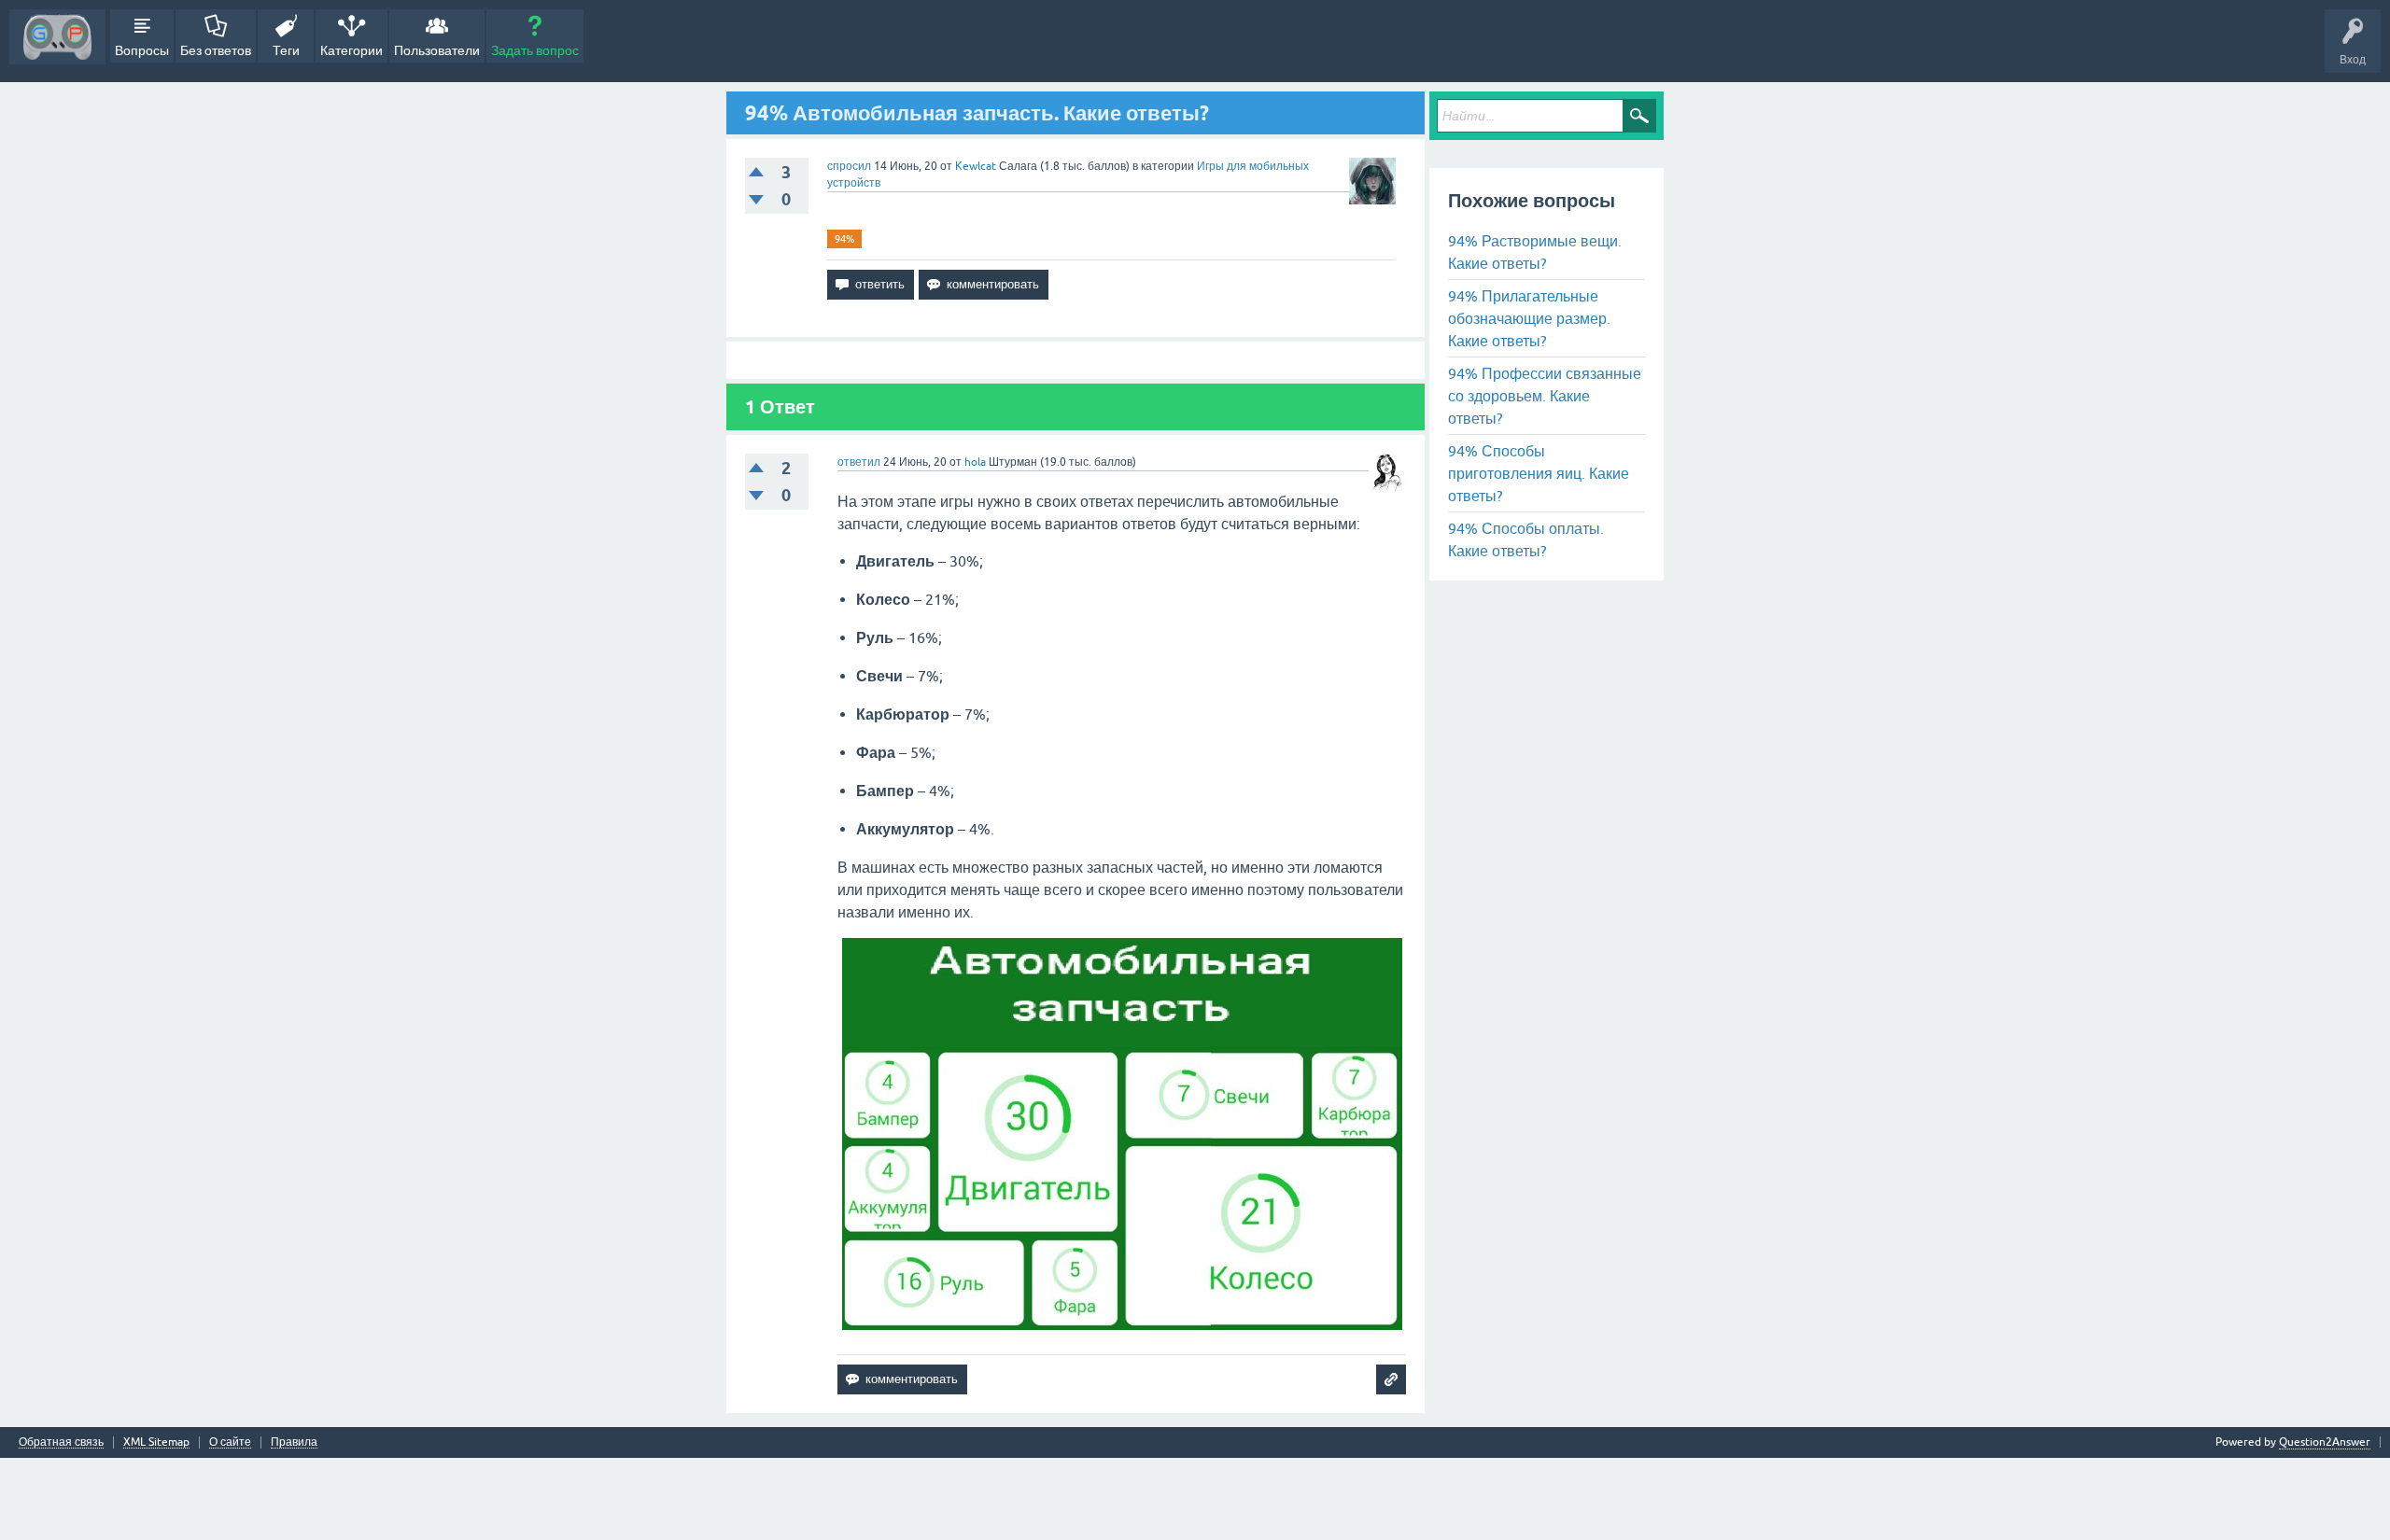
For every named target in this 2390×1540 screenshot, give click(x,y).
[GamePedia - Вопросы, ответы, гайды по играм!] (57, 37)
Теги (286, 50)
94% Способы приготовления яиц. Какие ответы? (1539, 473)
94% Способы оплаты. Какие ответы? (1526, 539)
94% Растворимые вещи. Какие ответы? (1535, 252)
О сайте (230, 1442)
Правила (294, 1442)
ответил (859, 462)
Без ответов (216, 50)
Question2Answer (2325, 1442)
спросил (849, 166)
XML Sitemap (156, 1442)
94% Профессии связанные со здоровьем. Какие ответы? (1545, 396)
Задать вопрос (535, 50)
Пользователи (437, 50)
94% (844, 239)
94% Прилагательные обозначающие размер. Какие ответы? (1529, 318)
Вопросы (142, 50)
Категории (351, 50)
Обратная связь (61, 1442)
